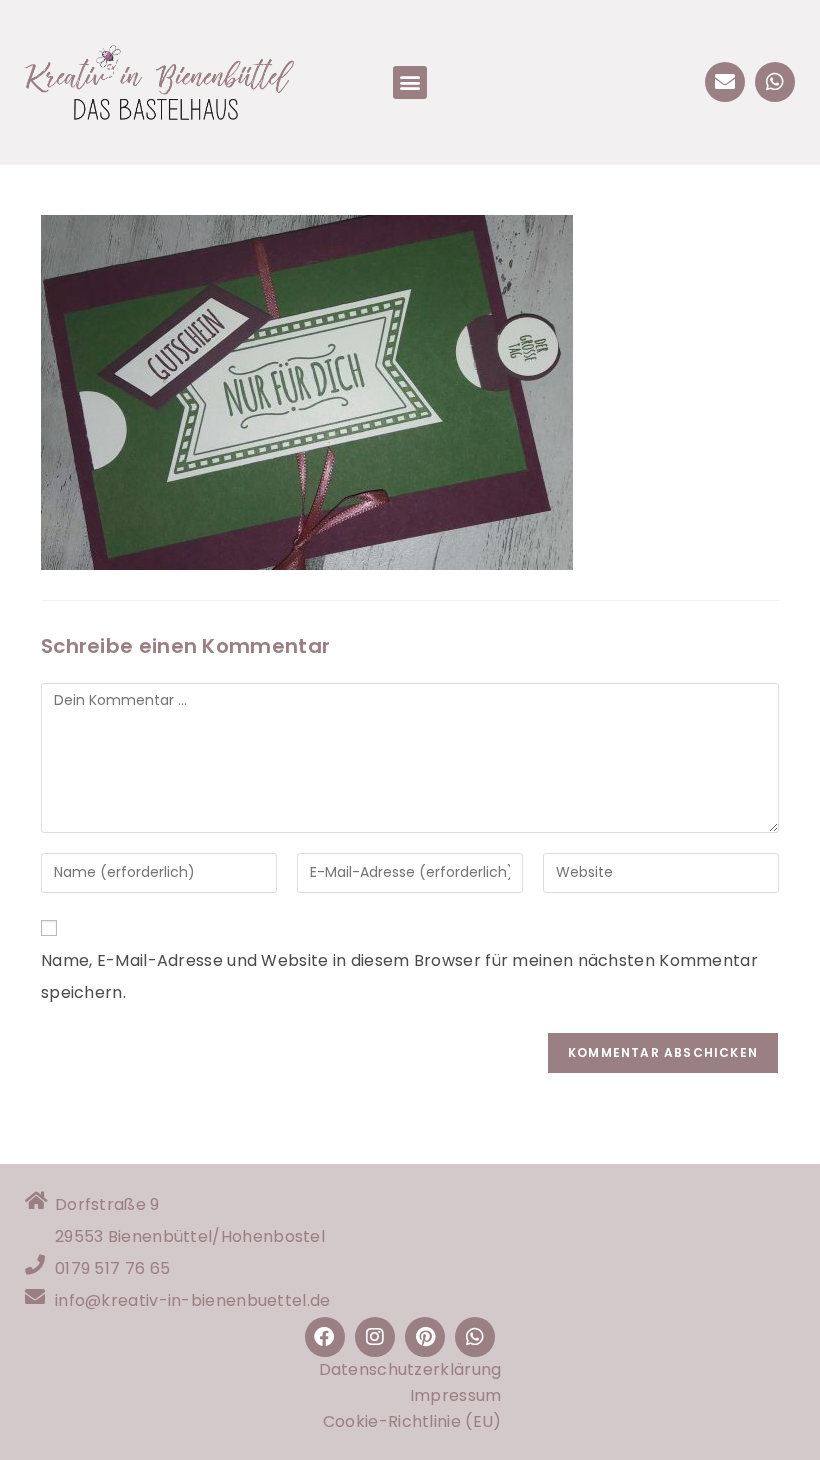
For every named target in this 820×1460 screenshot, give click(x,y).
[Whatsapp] (775, 82)
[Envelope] (725, 82)
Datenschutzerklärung (410, 1369)
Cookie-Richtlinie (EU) (412, 1421)
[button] (409, 82)
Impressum (456, 1395)
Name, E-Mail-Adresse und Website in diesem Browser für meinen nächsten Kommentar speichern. (399, 976)
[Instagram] (375, 1337)
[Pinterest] (425, 1337)
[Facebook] (325, 1337)
